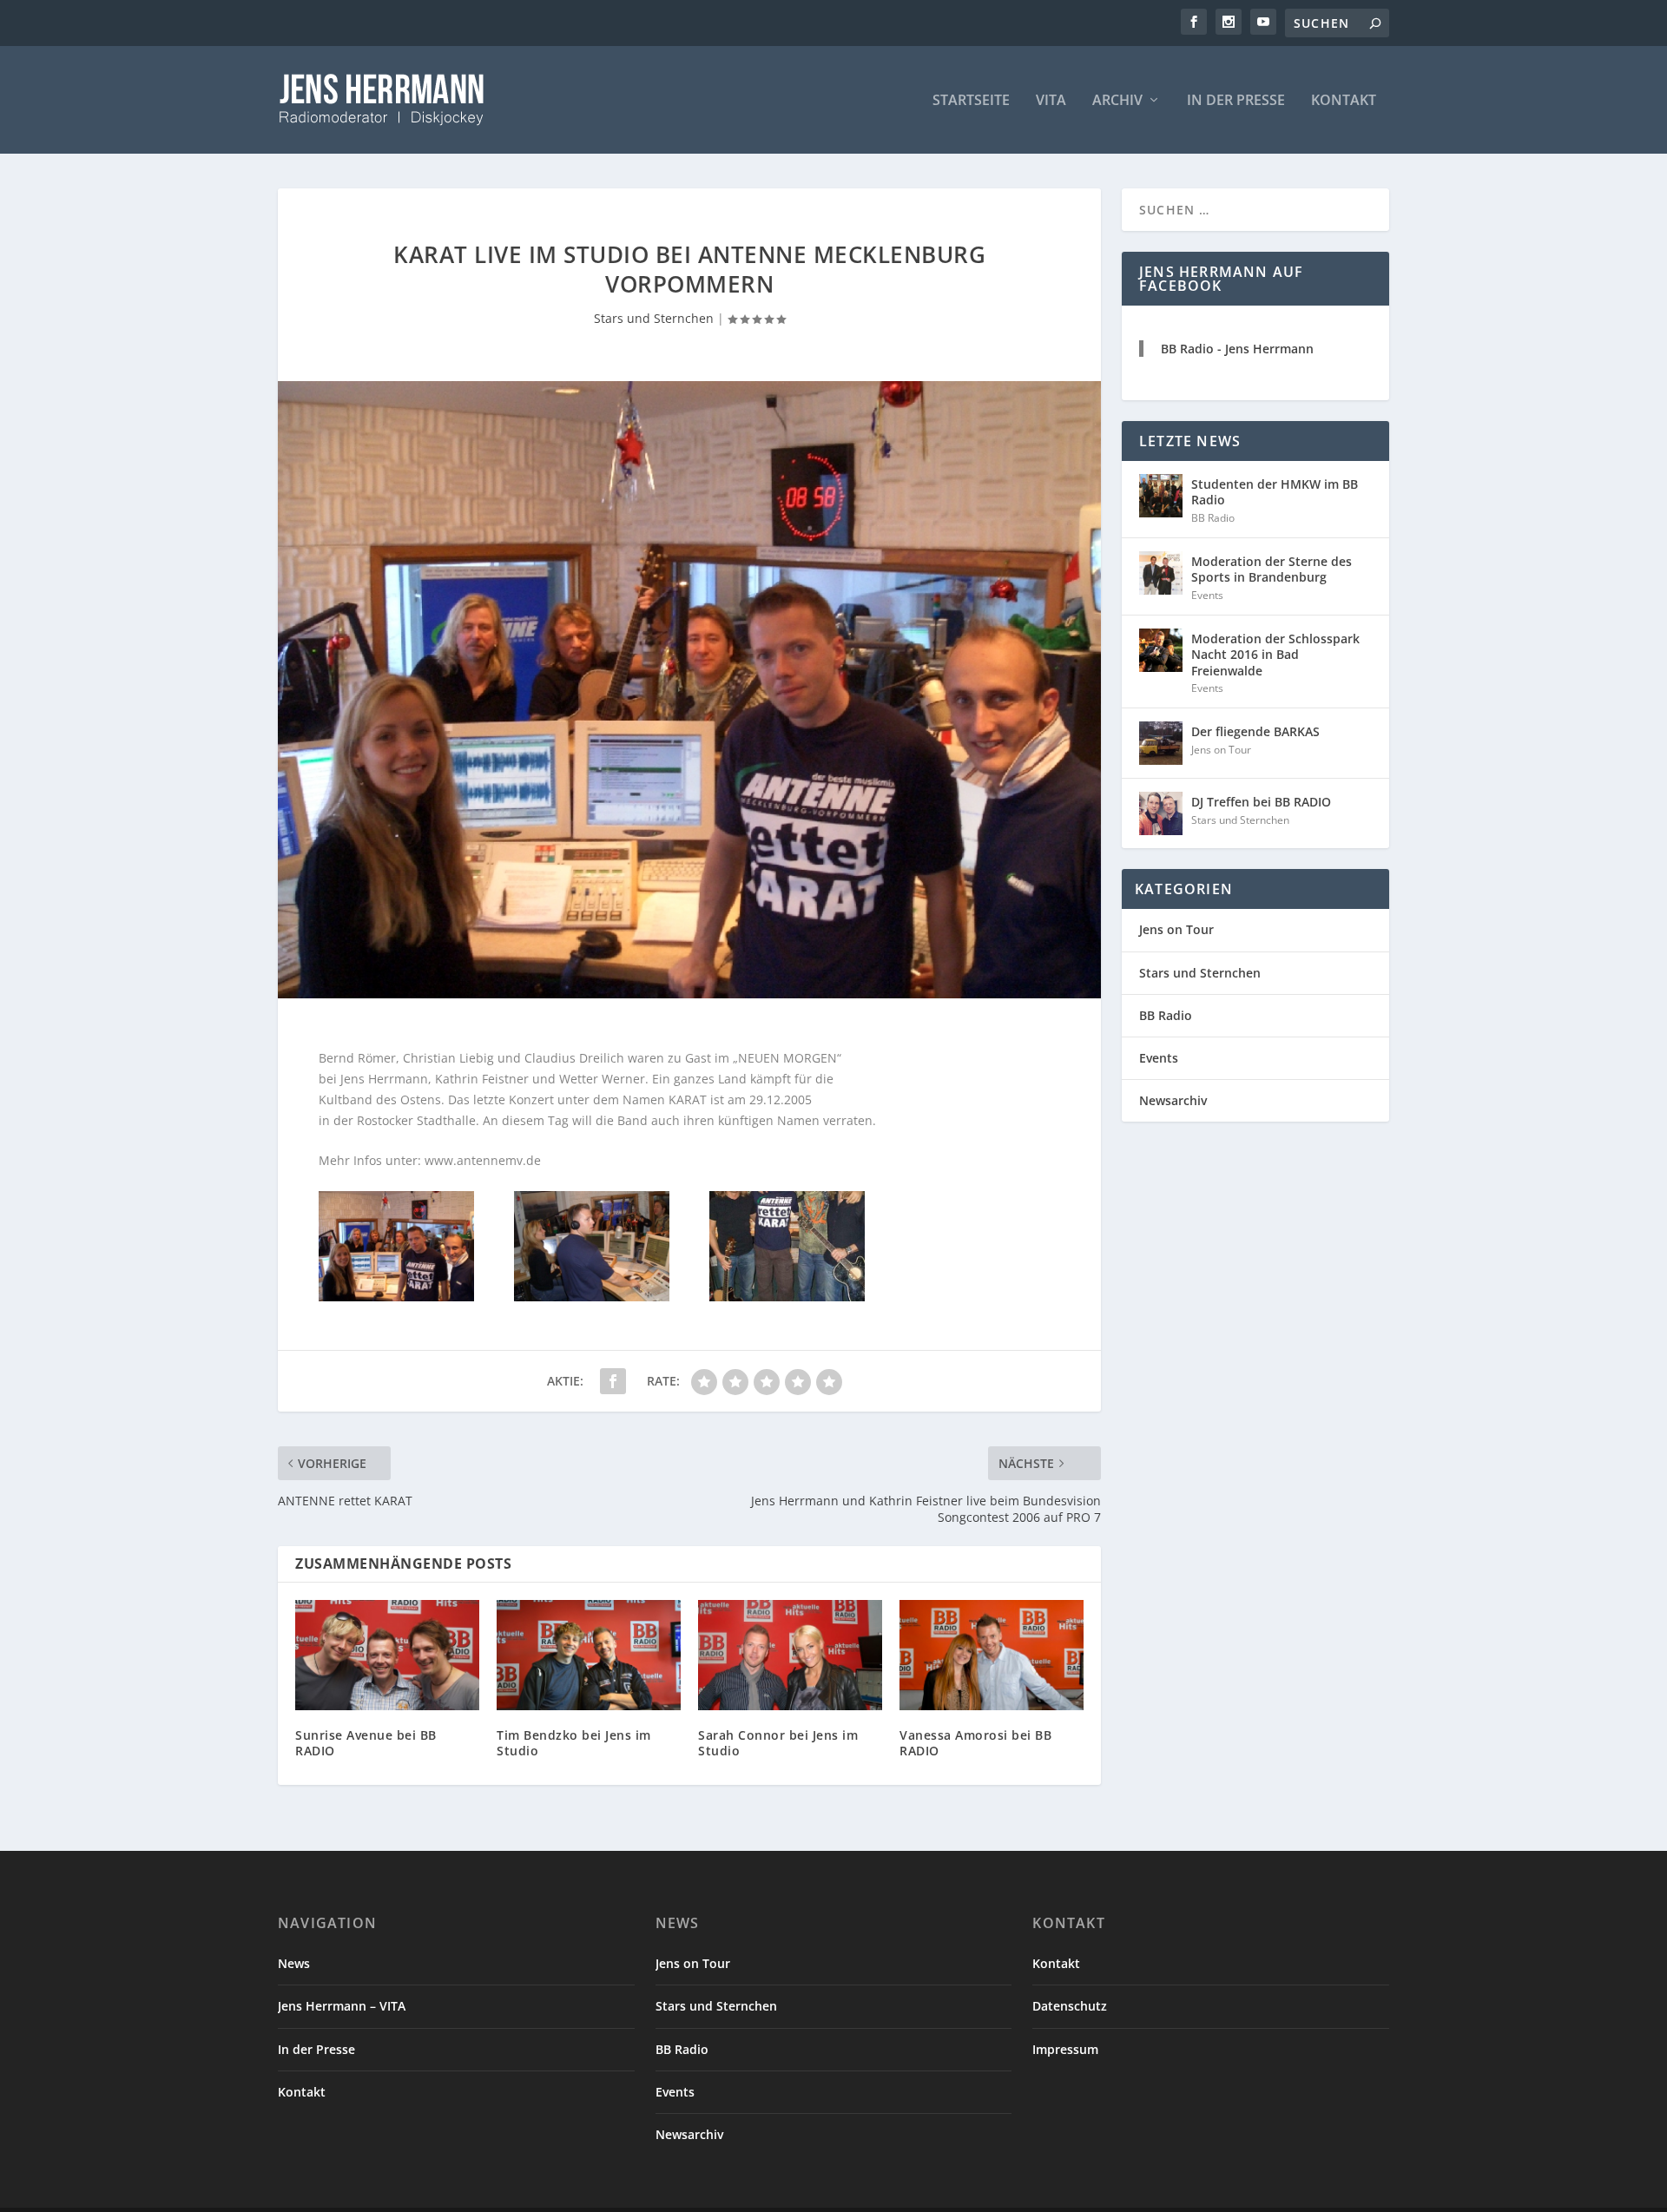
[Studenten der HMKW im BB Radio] (1161, 496)
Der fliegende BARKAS (1255, 731)
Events (1207, 595)
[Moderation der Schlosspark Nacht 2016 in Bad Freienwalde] (1161, 650)
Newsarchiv (1173, 1100)
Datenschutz (1070, 2006)
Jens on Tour (1221, 750)
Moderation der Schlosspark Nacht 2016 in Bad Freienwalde (1275, 654)
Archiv (1117, 101)
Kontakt (1344, 101)
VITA (1051, 101)
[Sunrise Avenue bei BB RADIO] (387, 1655)
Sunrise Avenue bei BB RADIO (366, 1743)
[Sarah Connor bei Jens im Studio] (790, 1655)
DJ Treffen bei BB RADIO (1261, 802)
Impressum (1065, 2049)
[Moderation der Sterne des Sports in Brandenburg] (1161, 573)
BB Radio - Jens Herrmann (1237, 349)
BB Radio (1213, 518)
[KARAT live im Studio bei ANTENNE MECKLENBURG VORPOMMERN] (396, 1297)
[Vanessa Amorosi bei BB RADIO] (992, 1655)
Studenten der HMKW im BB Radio (1275, 492)
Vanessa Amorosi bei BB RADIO (975, 1743)
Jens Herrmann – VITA (342, 2006)
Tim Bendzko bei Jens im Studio (574, 1743)
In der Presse (1236, 101)
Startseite (971, 101)
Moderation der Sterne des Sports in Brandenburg (1272, 569)
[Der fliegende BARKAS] (1161, 743)
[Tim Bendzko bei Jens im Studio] (589, 1655)
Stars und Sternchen (654, 318)
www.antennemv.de (483, 1160)
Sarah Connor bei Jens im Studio (778, 1743)
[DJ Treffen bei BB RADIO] (1161, 813)
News (294, 1963)
